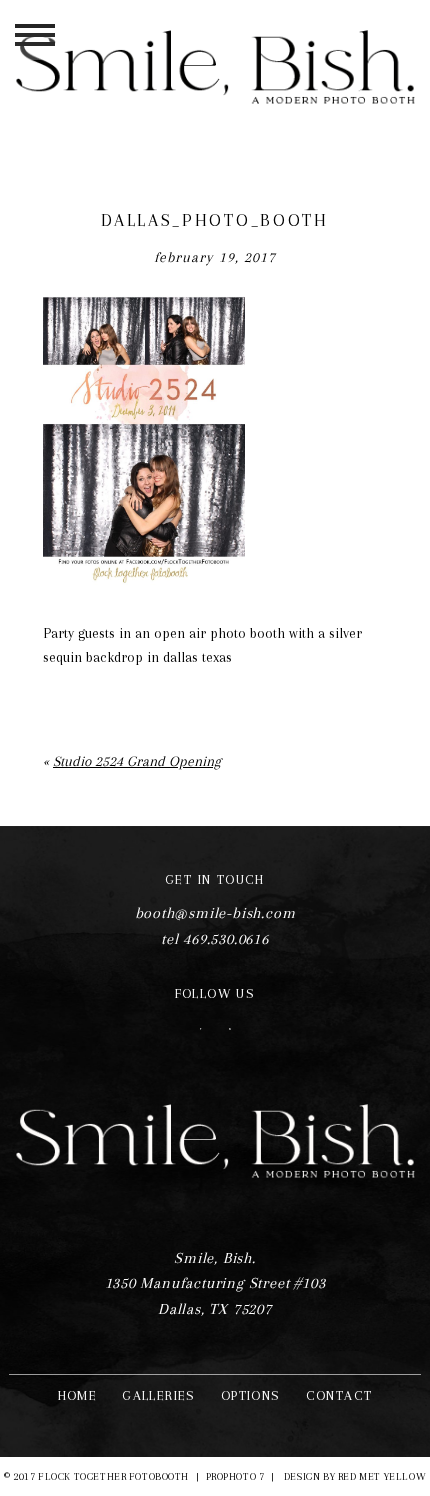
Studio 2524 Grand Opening (137, 761)
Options (251, 1395)
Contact (339, 1395)
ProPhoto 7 (235, 1476)
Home (78, 1395)
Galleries (159, 1395)
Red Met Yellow (382, 1476)
